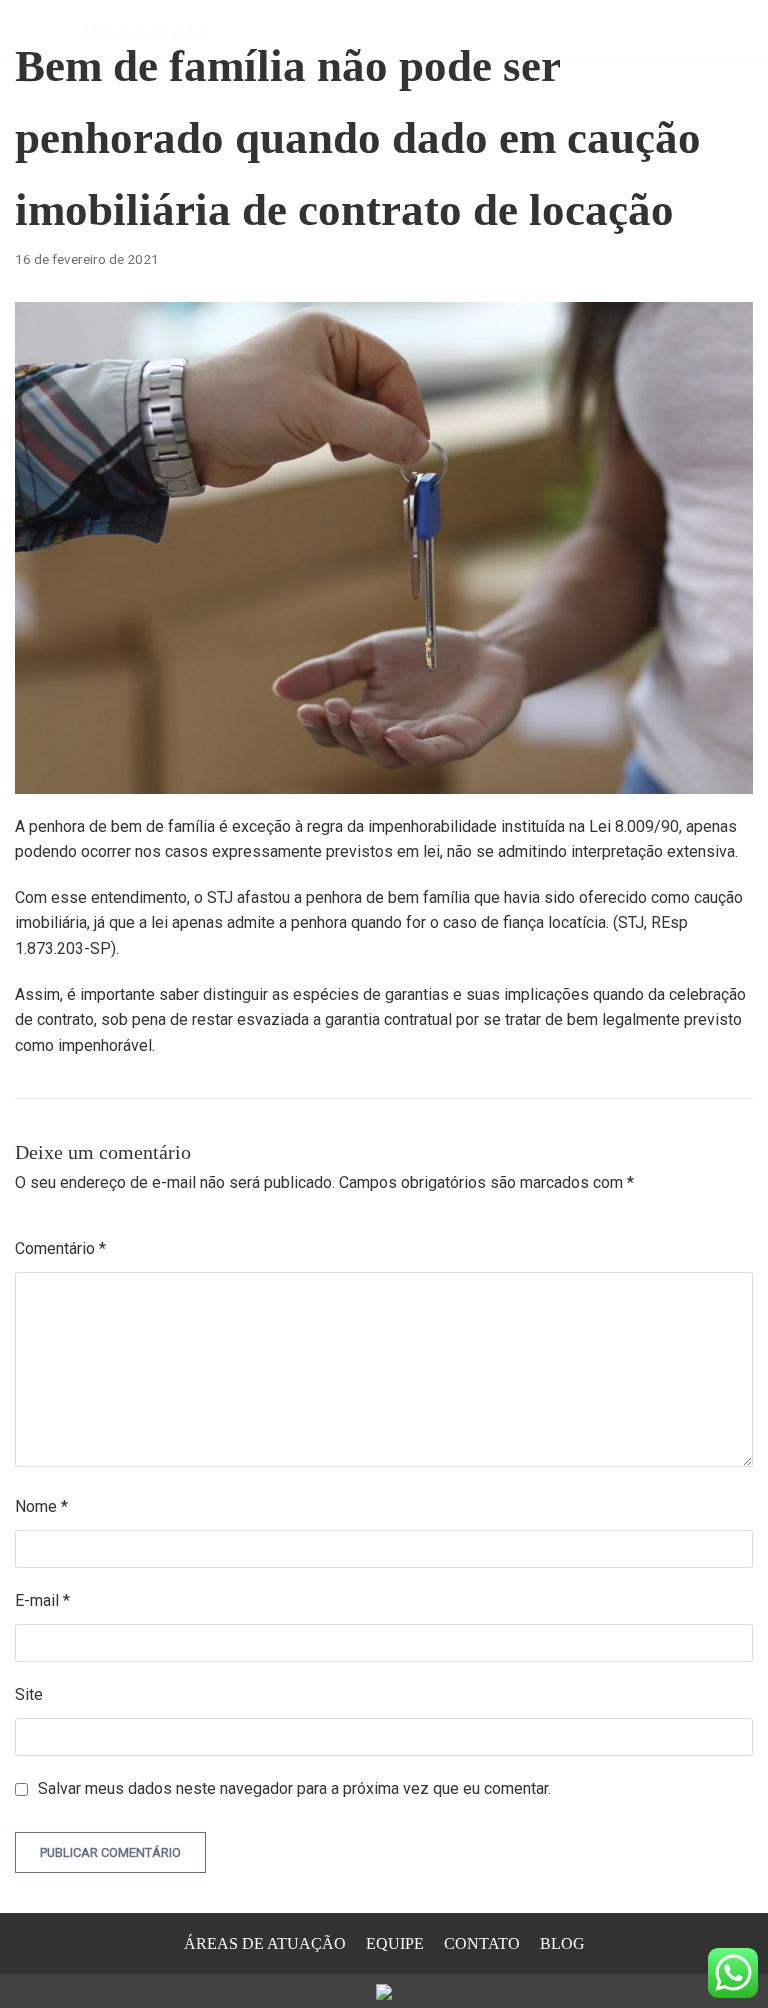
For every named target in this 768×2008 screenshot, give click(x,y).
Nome (41, 1506)
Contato (482, 1943)
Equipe (395, 1943)
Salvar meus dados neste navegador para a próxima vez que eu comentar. (294, 1788)
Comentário (60, 1248)
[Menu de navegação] (729, 31)
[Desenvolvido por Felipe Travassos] (384, 1990)
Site (29, 1694)
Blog (562, 1943)
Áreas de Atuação (265, 1943)
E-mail (42, 1600)
